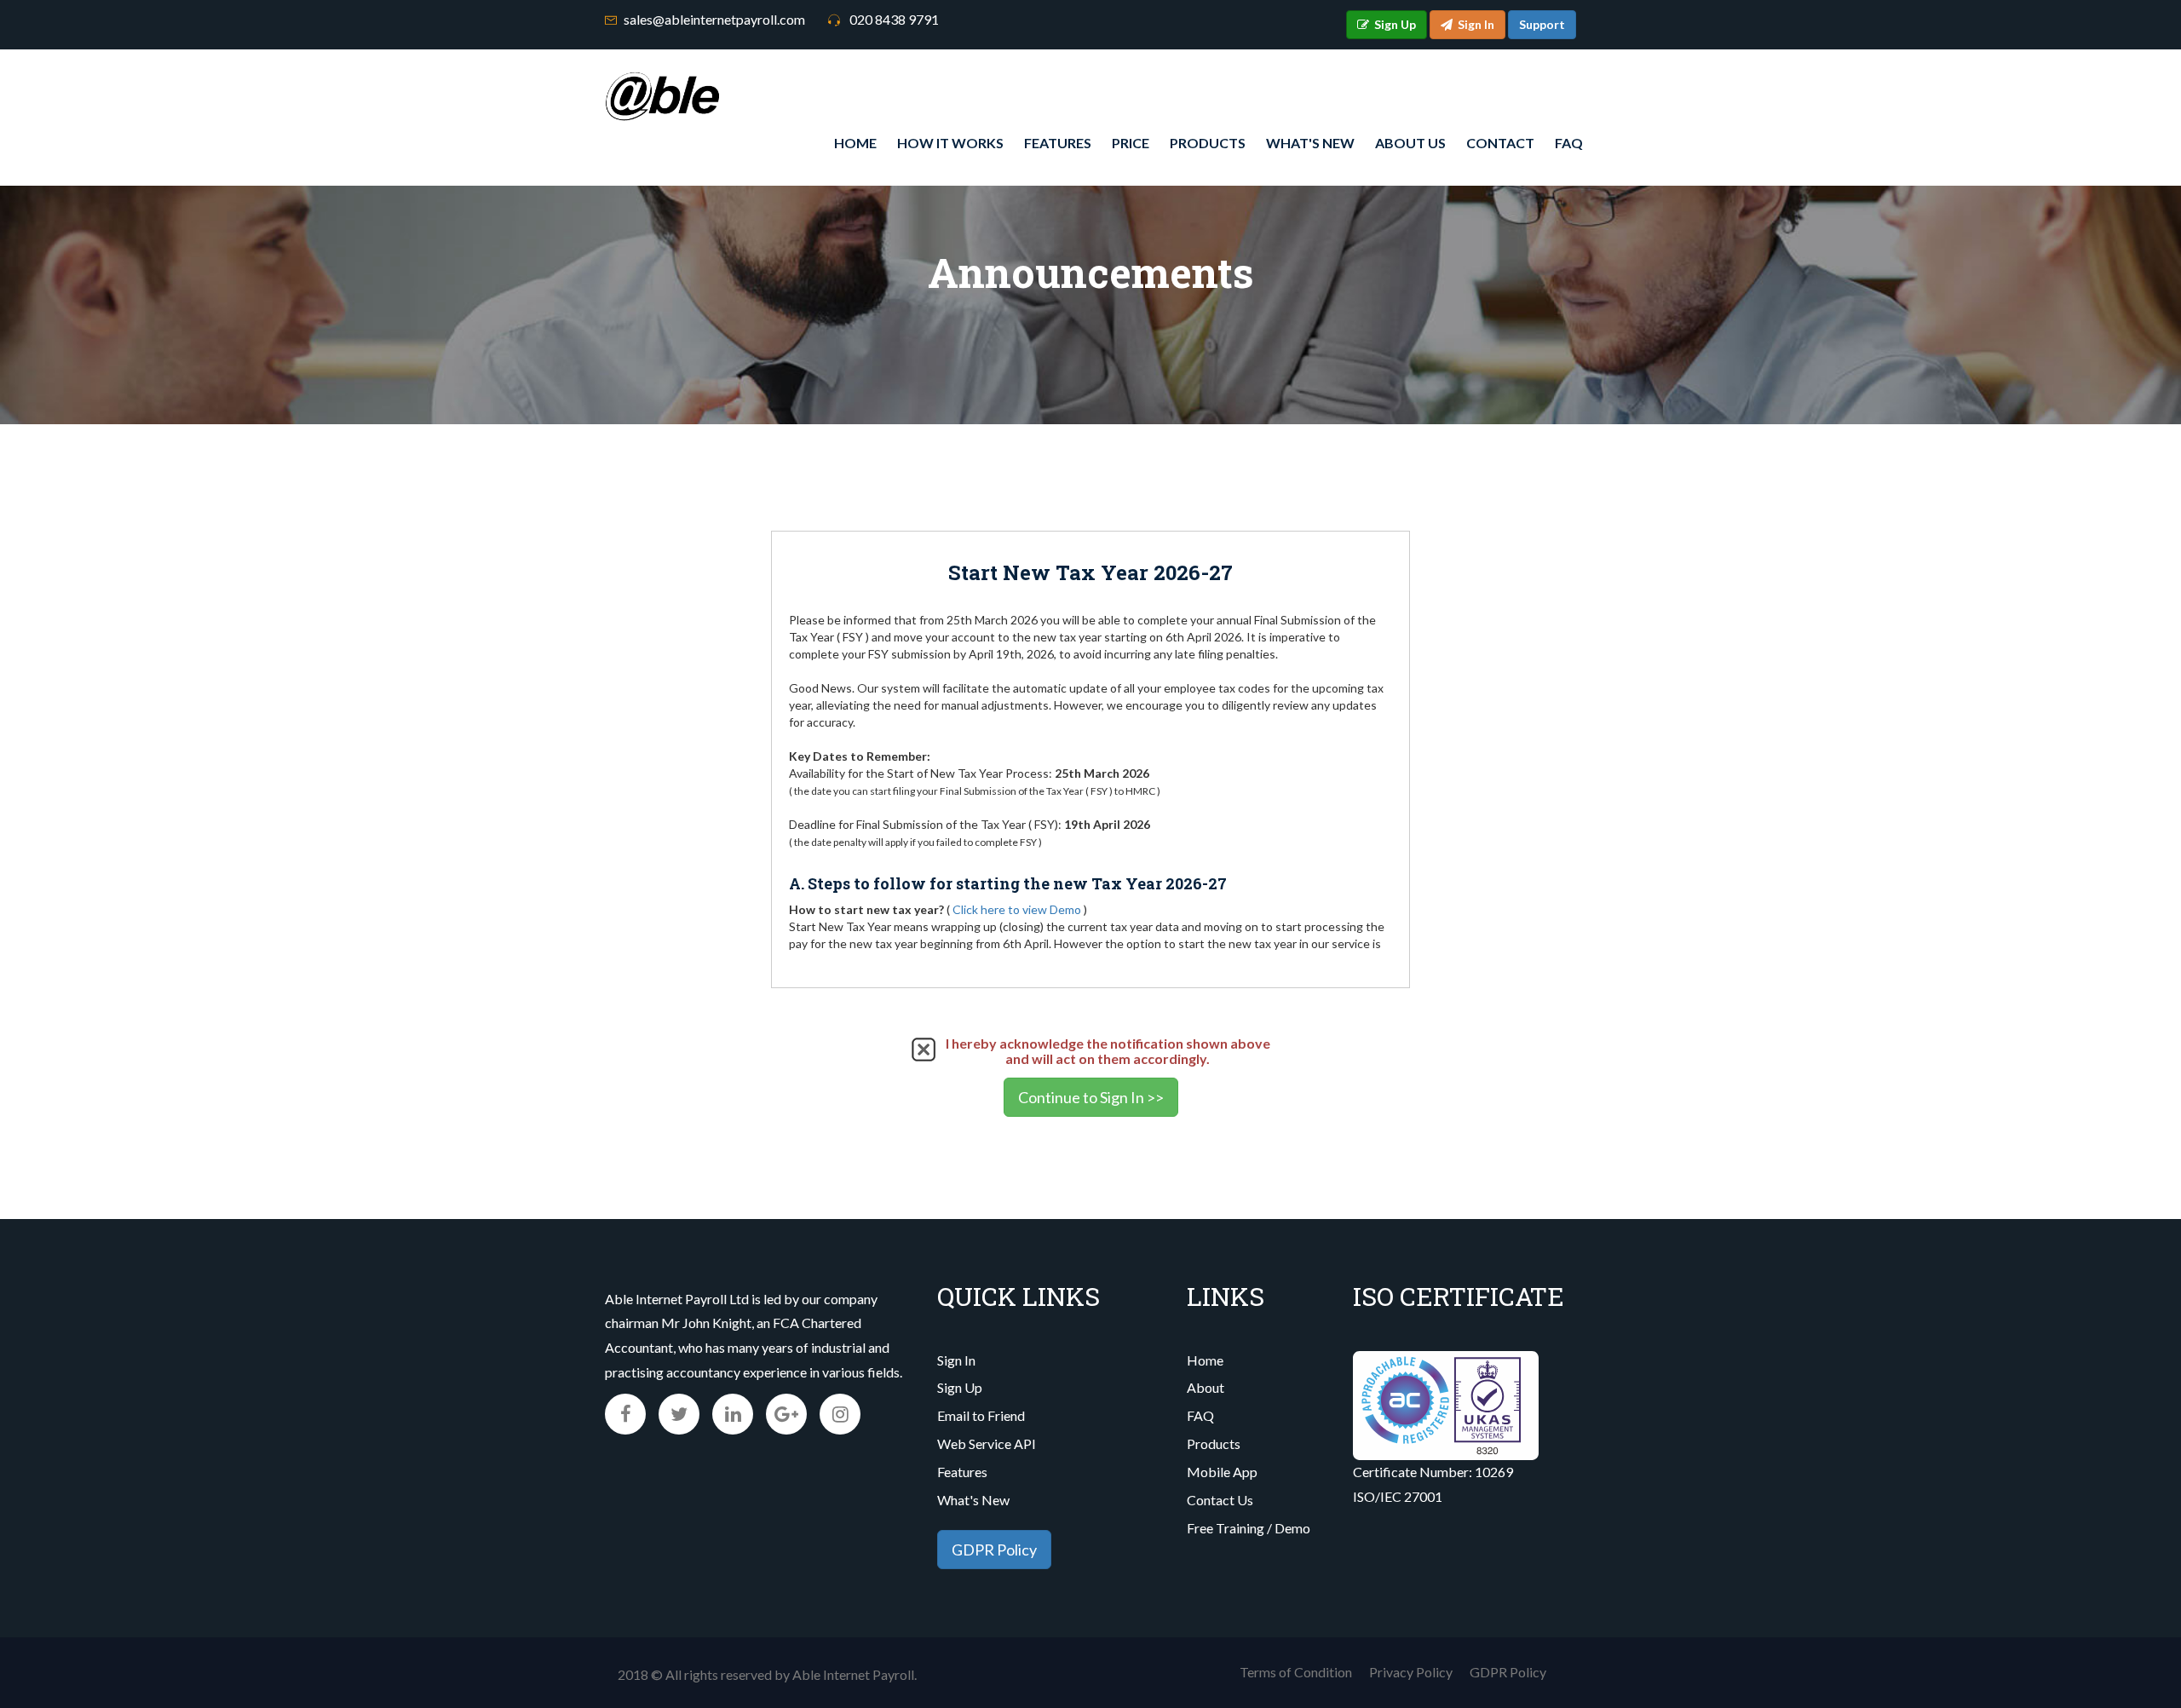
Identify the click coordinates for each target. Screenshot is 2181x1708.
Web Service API (987, 1443)
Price (1131, 143)
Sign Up (960, 1387)
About (1206, 1387)
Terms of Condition (1296, 1672)
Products (1208, 143)
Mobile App (1222, 1472)
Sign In (956, 1360)
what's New (1310, 143)
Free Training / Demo (1249, 1528)
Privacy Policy (1411, 1672)
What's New (973, 1500)
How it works (950, 143)
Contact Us (1220, 1500)
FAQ (1569, 143)
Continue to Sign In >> (1091, 1097)
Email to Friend (981, 1415)
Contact (1500, 143)
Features (1058, 143)
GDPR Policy (994, 1550)
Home (855, 143)
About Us (1410, 143)
